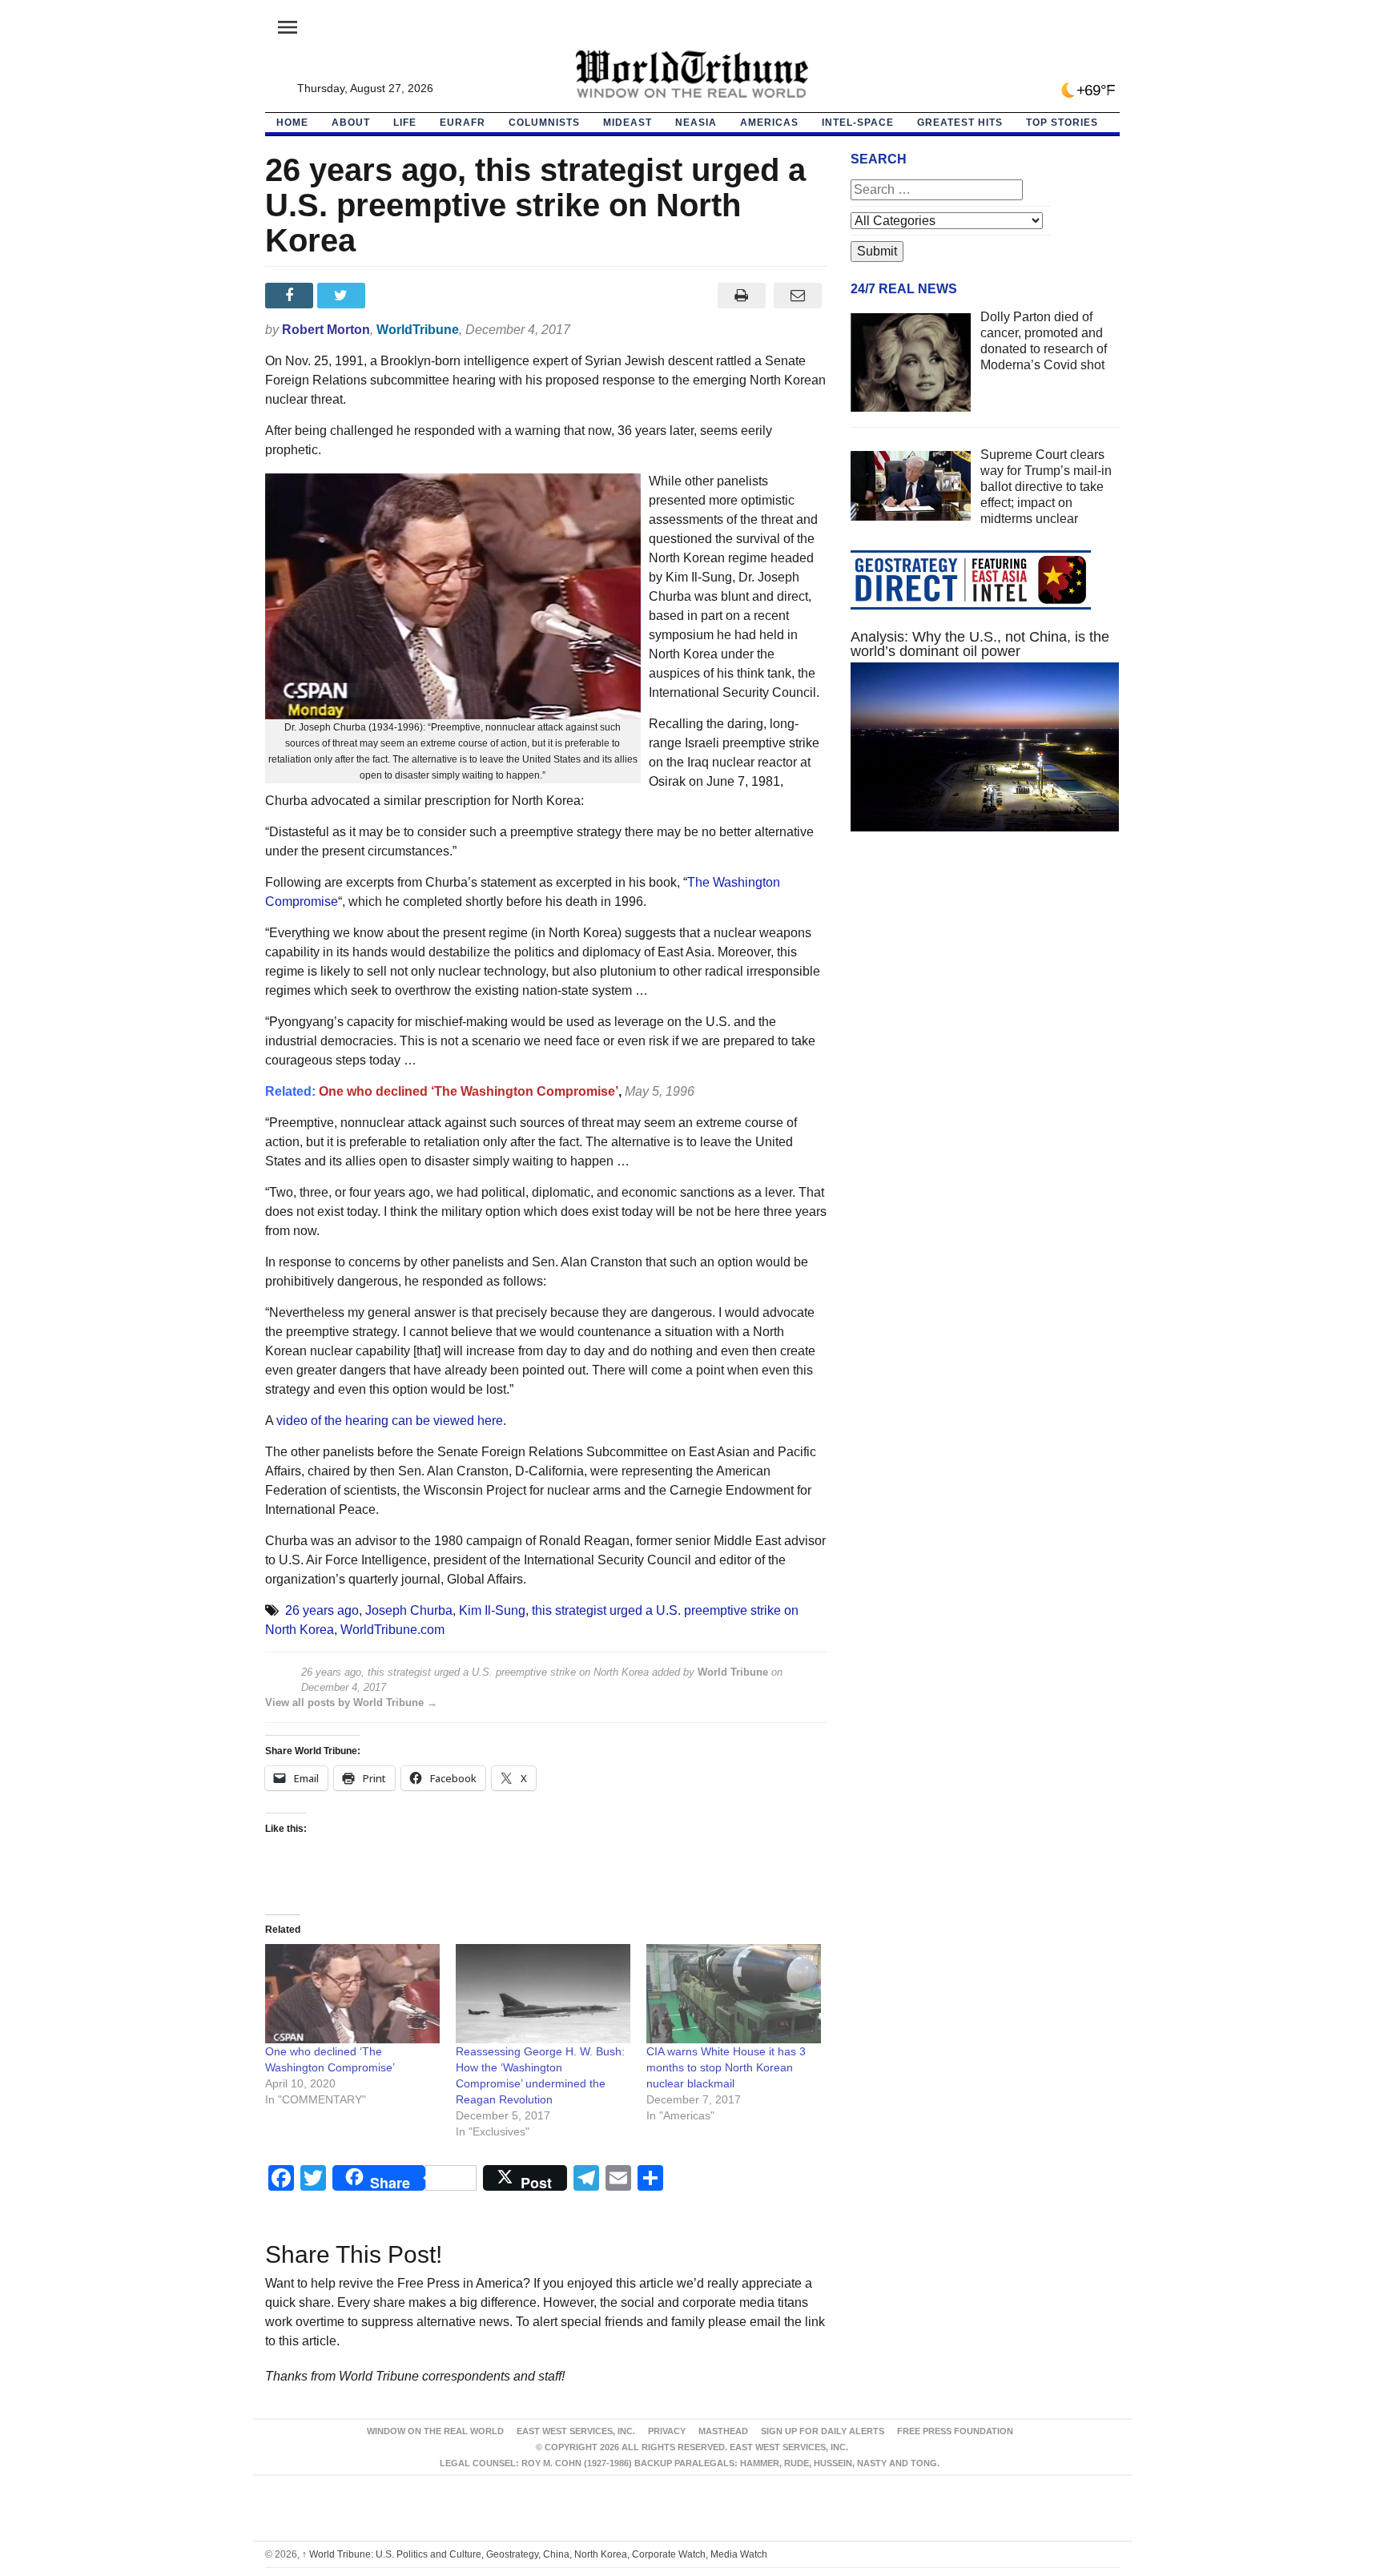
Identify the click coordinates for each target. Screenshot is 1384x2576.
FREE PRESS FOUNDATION (955, 2431)
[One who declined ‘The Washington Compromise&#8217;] (352, 1994)
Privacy (667, 2431)
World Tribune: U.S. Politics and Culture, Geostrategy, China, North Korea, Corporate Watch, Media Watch (535, 2554)
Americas (769, 123)
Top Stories (1062, 123)
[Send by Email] (798, 296)
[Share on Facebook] (291, 296)
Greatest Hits (960, 123)
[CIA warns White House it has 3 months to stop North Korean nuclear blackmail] (734, 1994)
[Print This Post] (741, 296)
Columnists (544, 123)
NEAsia (696, 123)
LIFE (405, 123)
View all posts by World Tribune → (351, 1703)
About (351, 123)
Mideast (628, 123)
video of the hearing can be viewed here (390, 1421)
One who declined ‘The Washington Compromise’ (469, 1091)
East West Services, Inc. (576, 2431)
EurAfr (463, 123)
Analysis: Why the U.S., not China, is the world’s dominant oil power (980, 644)
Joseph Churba (409, 1610)
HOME (292, 123)
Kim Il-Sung (492, 1610)
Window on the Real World (435, 2431)
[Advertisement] (985, 996)
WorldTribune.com (392, 1630)
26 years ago (322, 1610)
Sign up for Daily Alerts (823, 2431)
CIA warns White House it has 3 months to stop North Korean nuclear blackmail (726, 2067)
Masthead (723, 2431)
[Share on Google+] (395, 296)
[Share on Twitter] (343, 296)
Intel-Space (858, 123)
